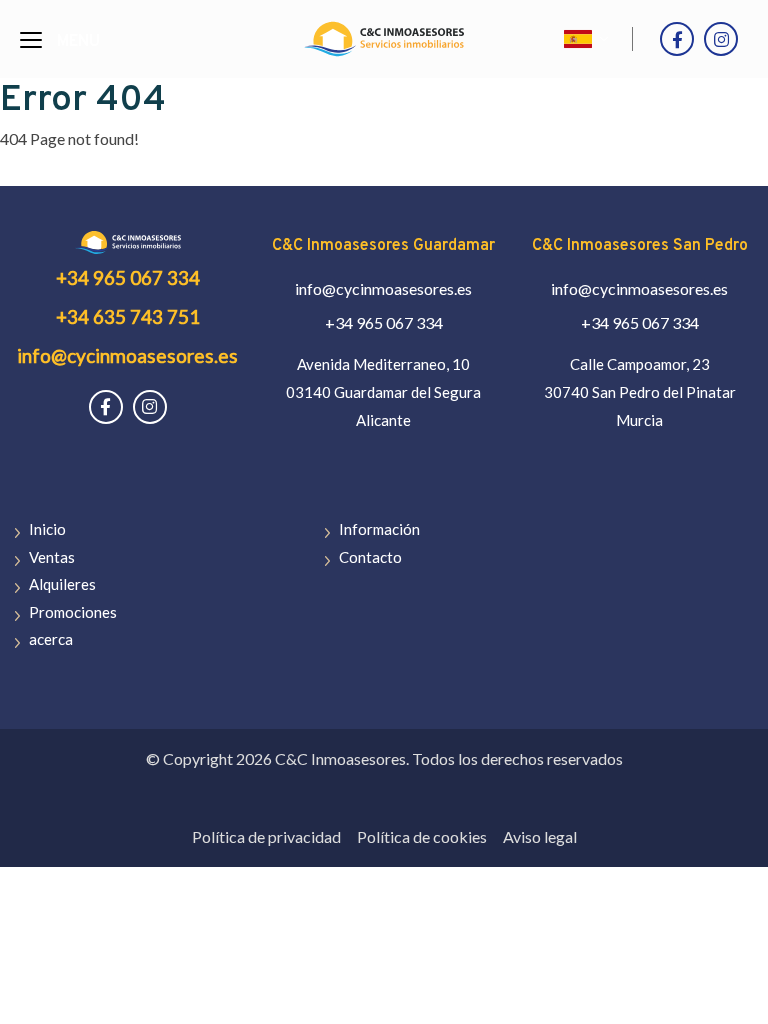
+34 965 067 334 (128, 277)
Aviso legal (540, 836)
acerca (51, 639)
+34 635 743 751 (128, 316)
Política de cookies (422, 836)
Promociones (73, 612)
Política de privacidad (266, 836)
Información (379, 529)
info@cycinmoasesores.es (127, 355)
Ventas (52, 557)
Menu (78, 42)
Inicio (47, 529)
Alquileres (62, 584)
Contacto (370, 557)
